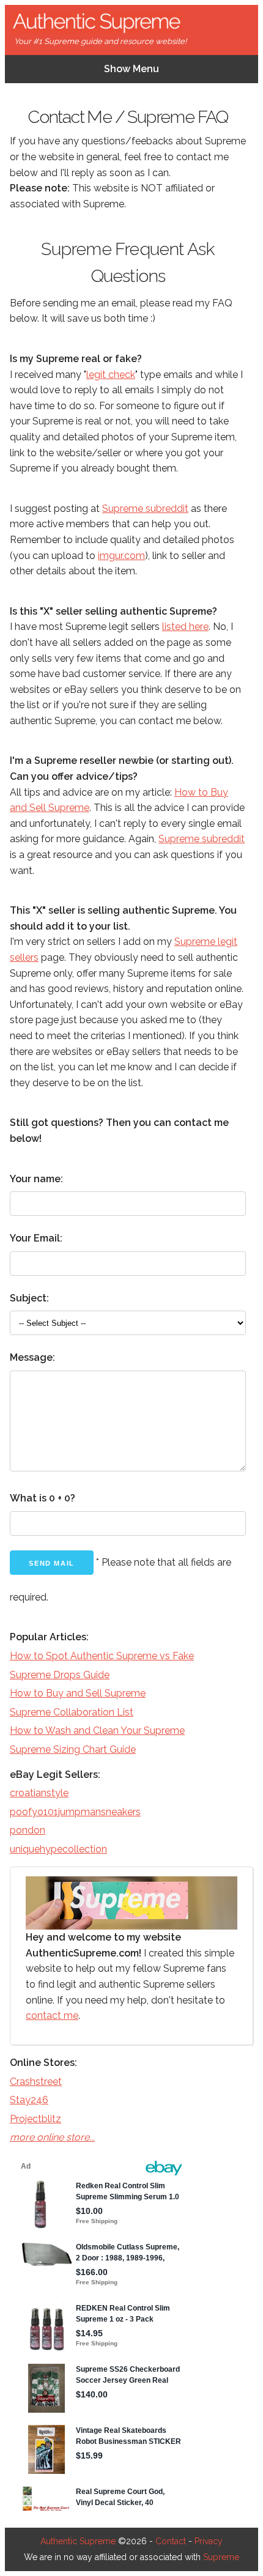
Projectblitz (35, 2119)
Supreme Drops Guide (60, 1675)
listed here (185, 627)
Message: (32, 1357)
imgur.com (121, 556)
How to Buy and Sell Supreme (78, 1693)
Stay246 (29, 2100)
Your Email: (36, 1238)
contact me (52, 2015)
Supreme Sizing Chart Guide (73, 1749)
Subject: (29, 1298)
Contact (171, 2541)
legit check (111, 375)
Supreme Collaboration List (72, 1712)
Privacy (209, 2541)
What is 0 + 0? (43, 1498)
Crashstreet (36, 2082)
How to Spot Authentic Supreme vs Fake (102, 1656)
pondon (28, 1830)
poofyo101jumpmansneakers (75, 1812)
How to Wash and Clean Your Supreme (97, 1730)
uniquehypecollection (58, 1849)
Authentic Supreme (78, 2541)
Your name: (36, 1179)
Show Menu (131, 69)
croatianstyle (39, 1793)
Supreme (221, 2557)
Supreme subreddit (145, 509)
